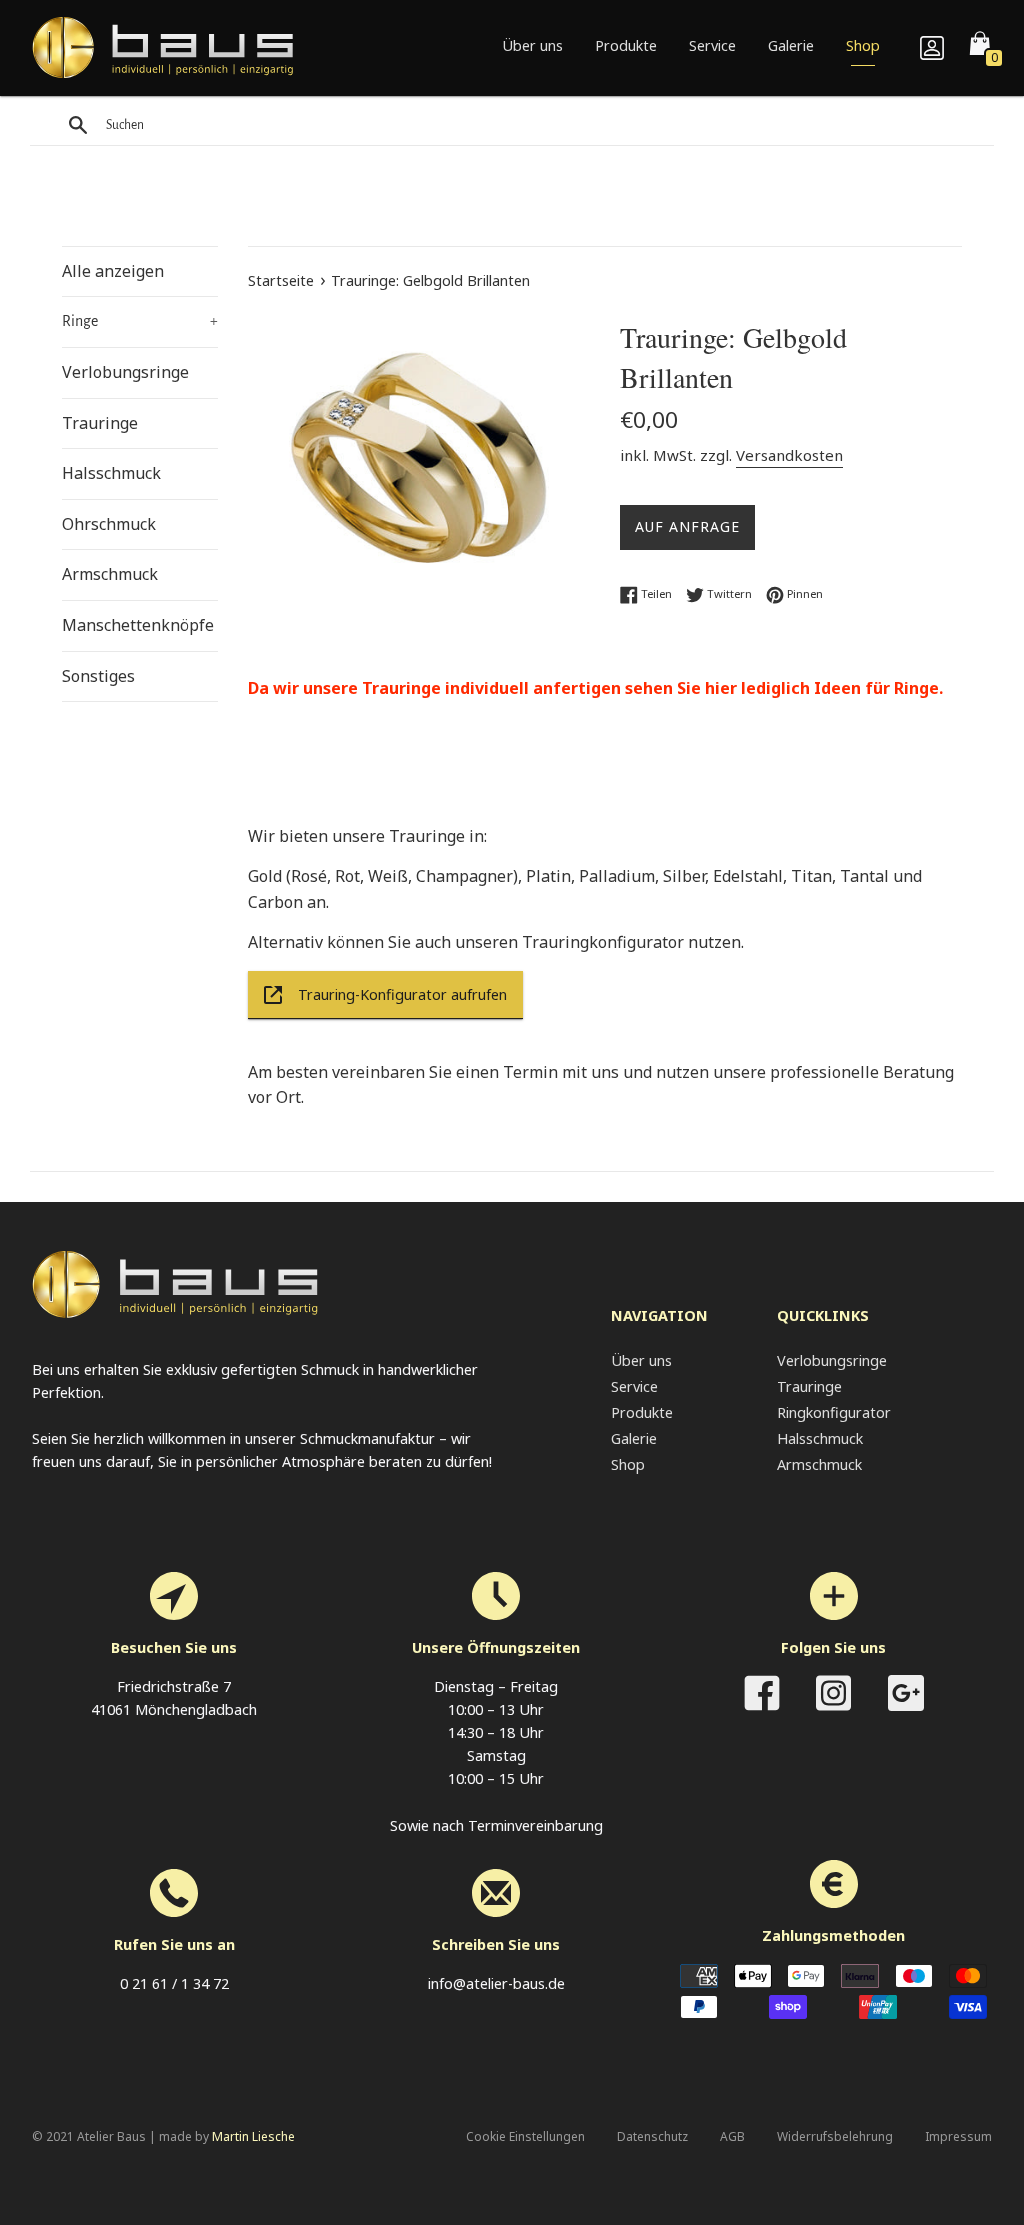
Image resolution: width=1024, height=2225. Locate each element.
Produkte (626, 45)
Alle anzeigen (113, 271)
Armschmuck (110, 574)
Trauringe (100, 423)
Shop (863, 45)
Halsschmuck (111, 473)
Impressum (958, 2136)
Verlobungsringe (125, 372)
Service (712, 45)
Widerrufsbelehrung (835, 2136)
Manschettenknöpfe (138, 625)
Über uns (532, 45)
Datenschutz (652, 2136)
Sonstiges (98, 676)
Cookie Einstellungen (525, 2136)
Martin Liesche (253, 2136)
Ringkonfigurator (834, 1412)
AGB (732, 2136)
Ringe (140, 321)
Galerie (791, 45)
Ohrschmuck (109, 524)
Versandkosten (789, 455)
